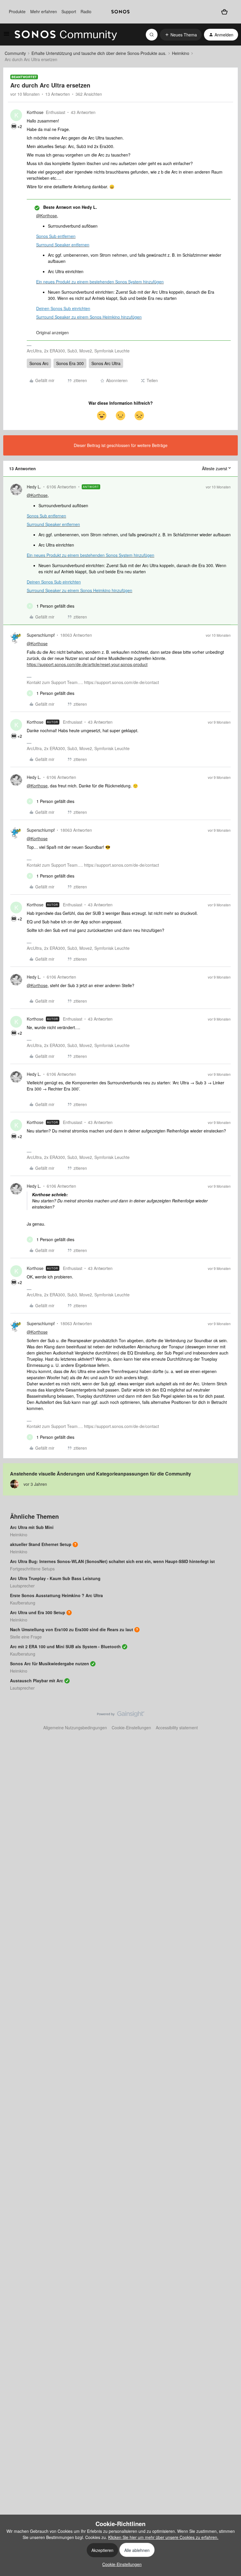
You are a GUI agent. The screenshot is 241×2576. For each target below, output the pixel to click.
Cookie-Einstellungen (131, 1728)
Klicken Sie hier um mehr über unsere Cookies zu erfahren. (163, 2537)
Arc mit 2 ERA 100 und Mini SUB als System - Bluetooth (65, 1646)
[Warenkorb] (224, 12)
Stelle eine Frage (26, 1637)
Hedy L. (34, 487)
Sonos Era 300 (70, 363)
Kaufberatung (23, 1603)
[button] (6, 36)
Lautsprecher (22, 1586)
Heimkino (181, 53)
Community (15, 53)
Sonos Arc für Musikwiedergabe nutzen (50, 1663)
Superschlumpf (41, 635)
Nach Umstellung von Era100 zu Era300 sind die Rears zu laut (72, 1629)
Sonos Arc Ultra (106, 363)
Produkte (17, 11)
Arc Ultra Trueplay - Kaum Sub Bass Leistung (55, 1578)
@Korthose (47, 216)
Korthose (35, 112)
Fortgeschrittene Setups (32, 1569)
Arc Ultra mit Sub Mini (32, 1527)
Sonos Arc (39, 363)
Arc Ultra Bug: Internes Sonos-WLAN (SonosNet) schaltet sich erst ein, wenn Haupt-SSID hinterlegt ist (112, 1561)
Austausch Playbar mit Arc (37, 1681)
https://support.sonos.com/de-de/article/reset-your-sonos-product (87, 664)
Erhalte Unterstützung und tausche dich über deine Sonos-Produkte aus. (99, 53)
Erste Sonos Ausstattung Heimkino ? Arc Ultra (56, 1595)
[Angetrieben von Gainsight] (121, 1715)
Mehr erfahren (44, 11)
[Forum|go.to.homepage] (66, 35)
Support (69, 11)
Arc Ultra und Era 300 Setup (38, 1612)
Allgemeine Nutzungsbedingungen (75, 1728)
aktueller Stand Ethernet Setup (41, 1544)
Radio (86, 11)
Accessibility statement (177, 1728)
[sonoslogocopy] (120, 12)
